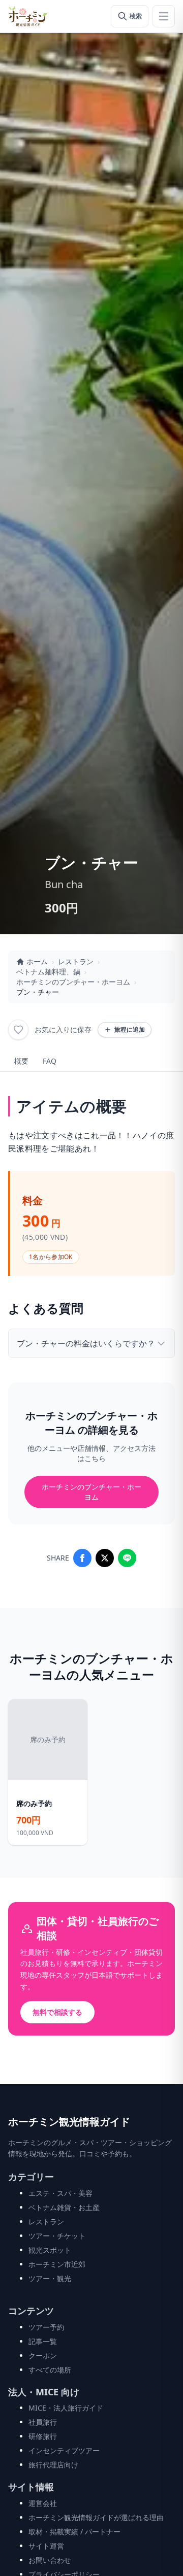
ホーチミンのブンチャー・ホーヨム (73, 982)
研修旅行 (43, 2436)
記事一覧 (43, 2341)
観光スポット (50, 2250)
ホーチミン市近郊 (57, 2264)
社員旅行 (43, 2422)
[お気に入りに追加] (18, 1030)
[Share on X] (105, 1558)
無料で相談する (57, 2012)
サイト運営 (46, 2546)
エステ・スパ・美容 (60, 2193)
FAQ (50, 1061)
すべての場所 (50, 2370)
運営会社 (43, 2503)
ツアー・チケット (57, 2236)
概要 (21, 1061)
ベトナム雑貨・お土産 (64, 2207)
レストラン (76, 961)
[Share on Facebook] (82, 1558)
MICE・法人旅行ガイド (66, 2408)
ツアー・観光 (50, 2278)
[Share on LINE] (127, 1558)
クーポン (43, 2355)
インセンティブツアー (64, 2450)
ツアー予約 (46, 2327)
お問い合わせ (50, 2560)
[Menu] (164, 16)
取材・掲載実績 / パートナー (74, 2532)
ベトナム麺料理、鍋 (48, 972)
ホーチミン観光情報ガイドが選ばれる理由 (96, 2517)
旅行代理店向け (53, 2465)
